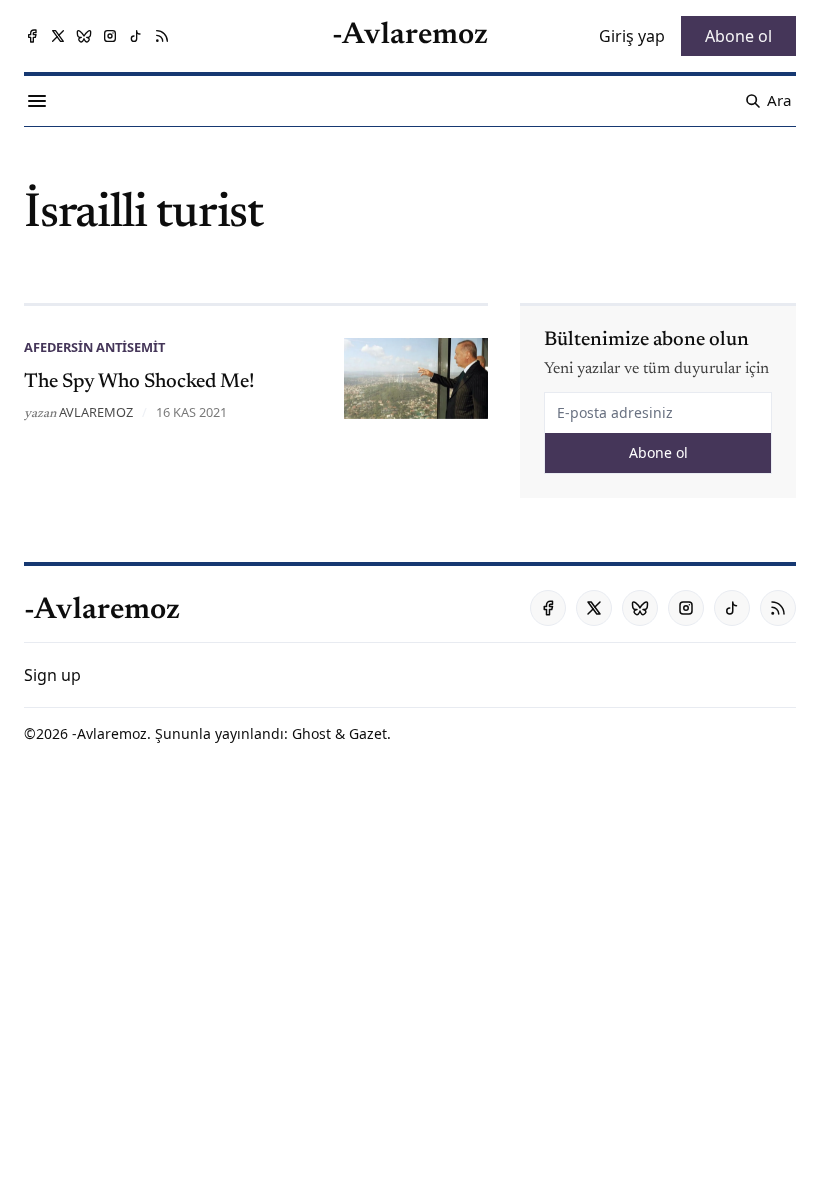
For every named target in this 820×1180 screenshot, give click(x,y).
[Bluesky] (84, 36)
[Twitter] (58, 36)
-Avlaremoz (109, 733)
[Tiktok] (136, 36)
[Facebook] (32, 36)
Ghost (311, 733)
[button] (52, 675)
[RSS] (162, 36)
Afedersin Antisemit (94, 347)
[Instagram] (110, 36)
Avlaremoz (96, 412)
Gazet (368, 733)
